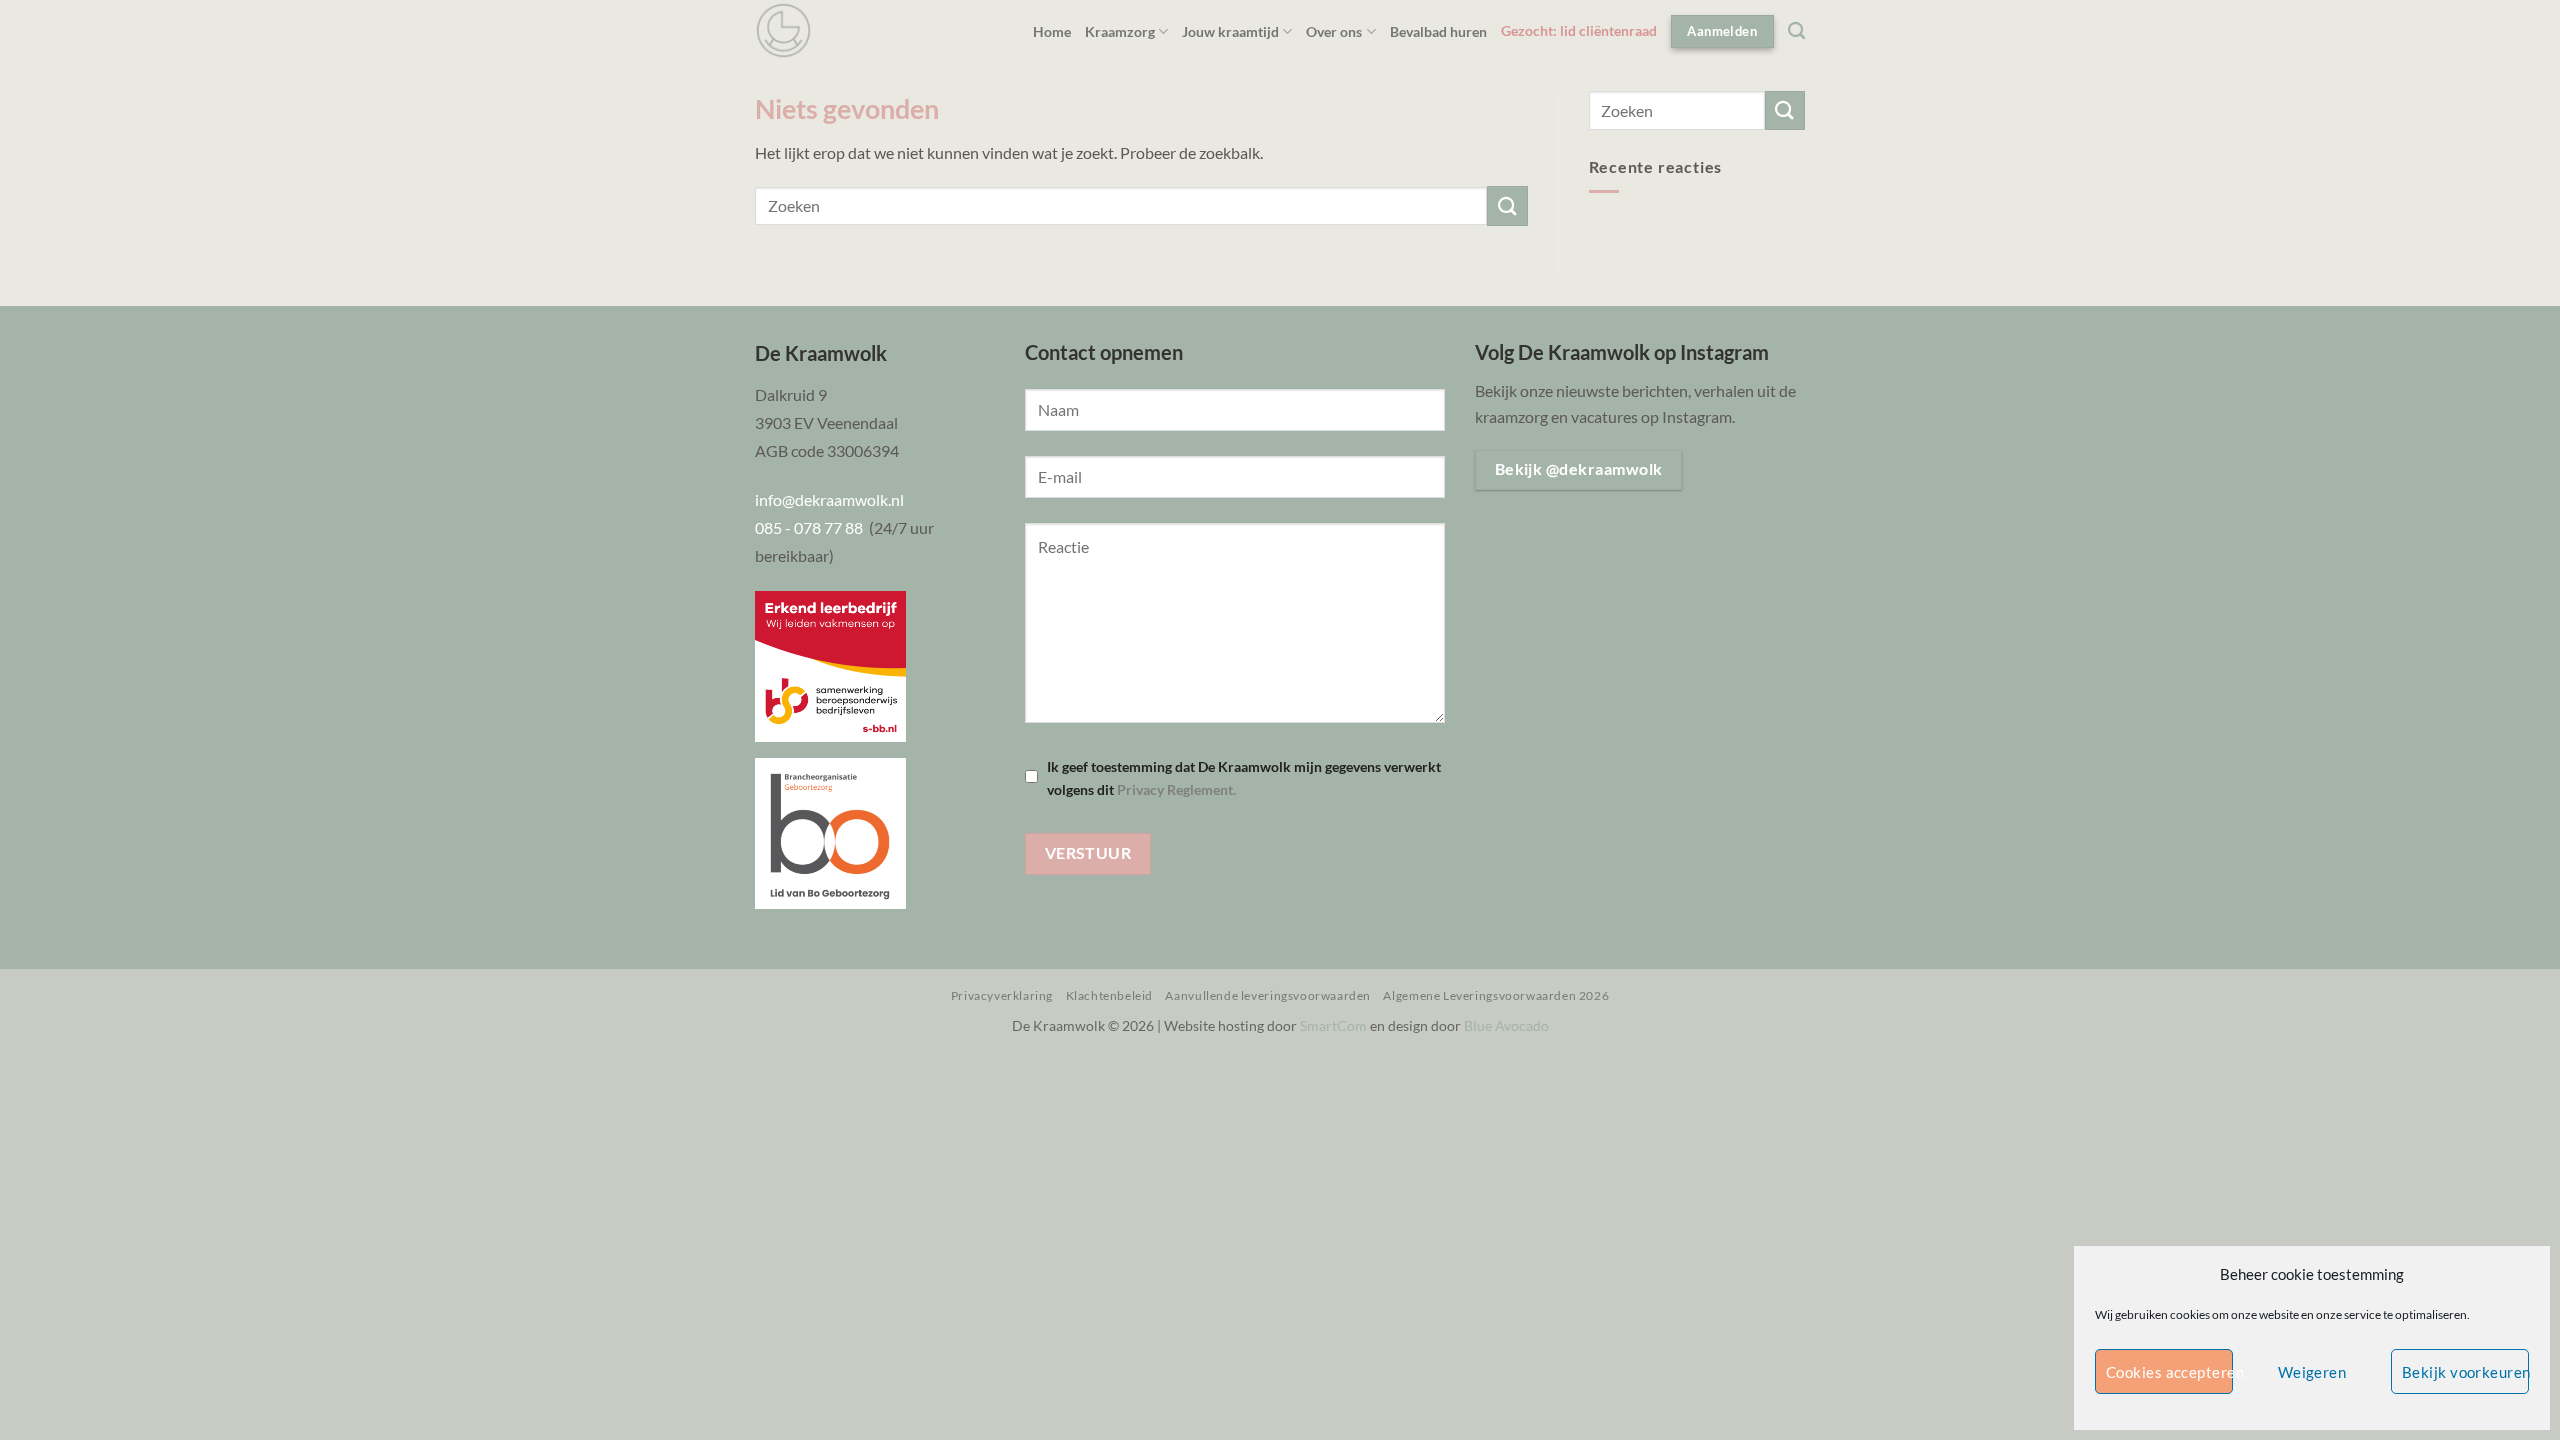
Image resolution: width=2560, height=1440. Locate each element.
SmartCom (1333, 1025)
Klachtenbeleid (1110, 995)
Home (1052, 31)
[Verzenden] (1507, 205)
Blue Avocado (1506, 1025)
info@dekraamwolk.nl (829, 499)
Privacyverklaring (1002, 995)
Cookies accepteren (2169, 1372)
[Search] (1796, 31)
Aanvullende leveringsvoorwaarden (1268, 995)
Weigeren (2312, 1372)
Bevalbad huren (1438, 31)
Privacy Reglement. (1176, 789)
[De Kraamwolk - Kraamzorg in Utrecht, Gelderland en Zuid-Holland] (783, 30)
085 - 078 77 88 (812, 527)
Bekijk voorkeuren (2465, 1372)
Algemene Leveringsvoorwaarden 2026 (1496, 995)
